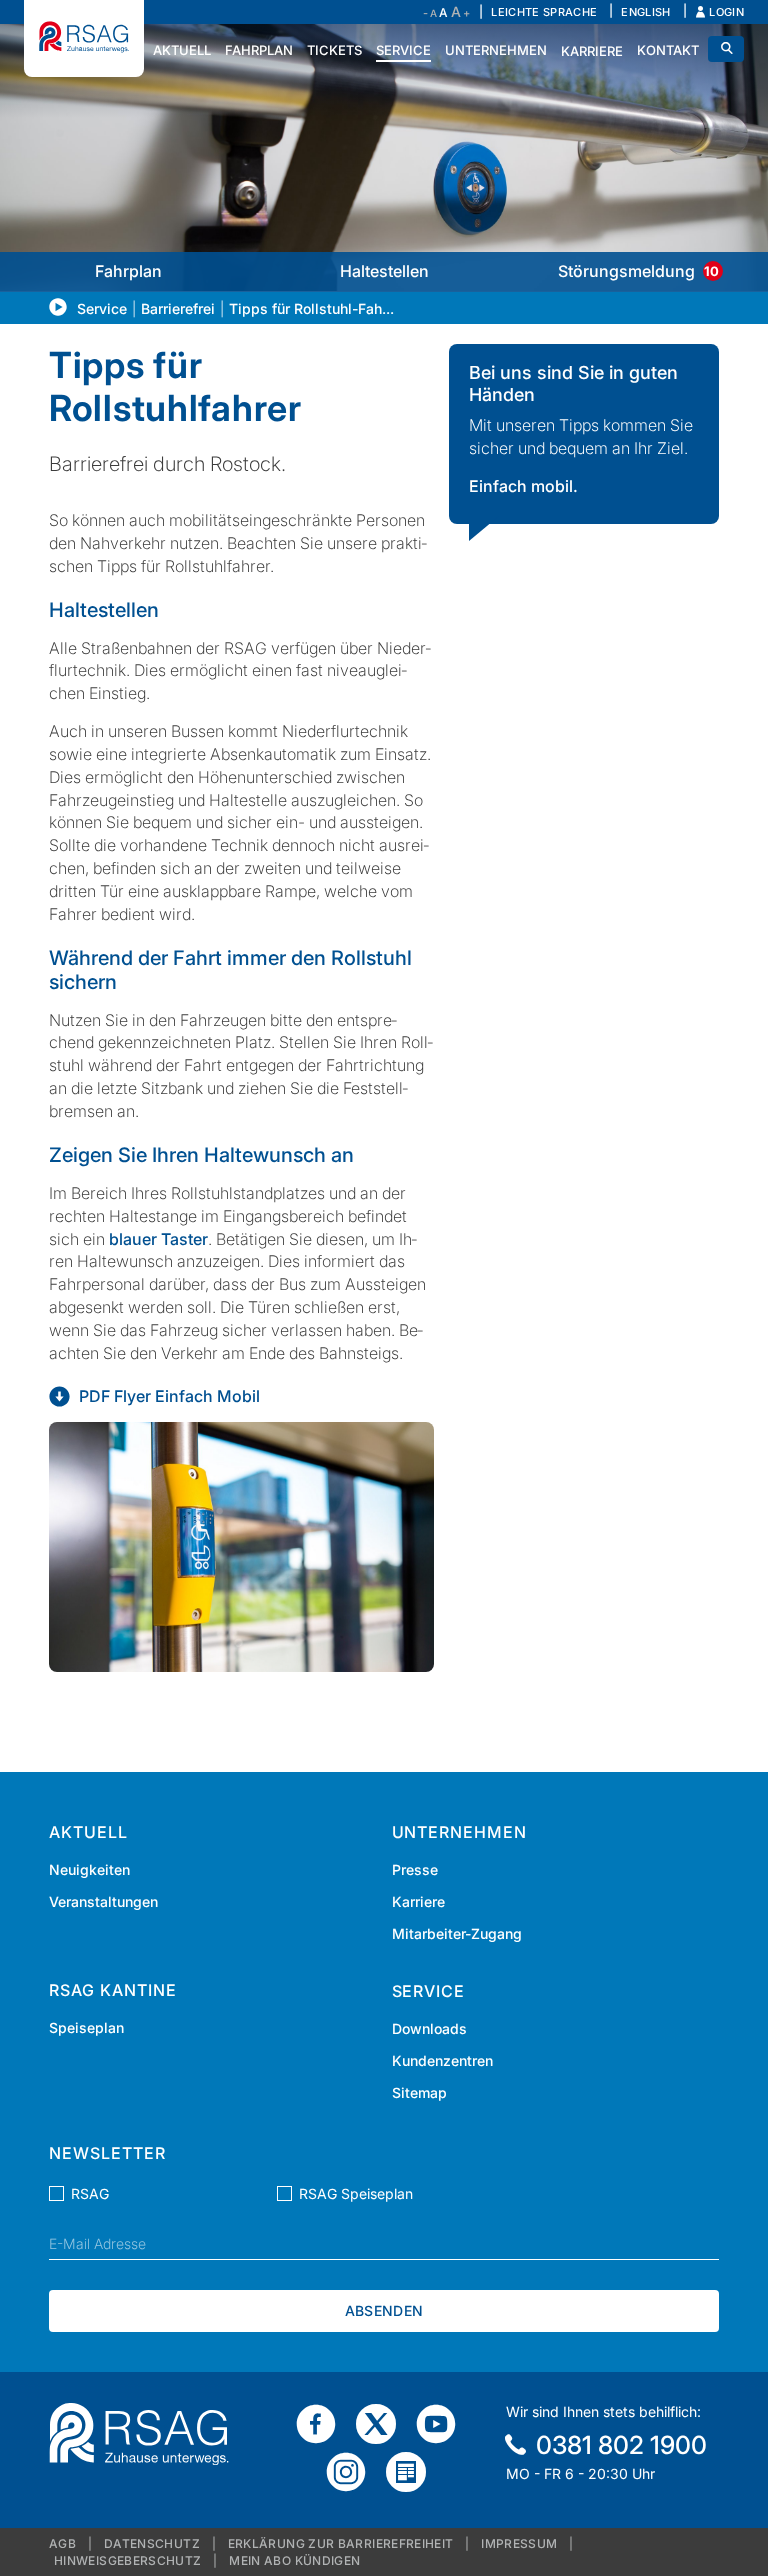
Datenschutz (152, 2543)
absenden (384, 2310)
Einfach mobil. (523, 486)
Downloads (429, 2028)
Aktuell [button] (182, 50)
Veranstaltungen (103, 1901)
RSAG (90, 2193)
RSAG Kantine (113, 1990)
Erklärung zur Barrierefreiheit (341, 2543)
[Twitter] (384, 2423)
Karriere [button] (592, 51)
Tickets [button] (334, 50)
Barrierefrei (178, 308)
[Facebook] (324, 2423)
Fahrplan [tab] (128, 271)
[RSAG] (84, 38)
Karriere (418, 1901)
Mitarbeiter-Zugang (457, 1933)
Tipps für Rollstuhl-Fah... (311, 308)
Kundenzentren (442, 2060)
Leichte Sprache (544, 12)
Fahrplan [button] (259, 50)
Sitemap (419, 2092)
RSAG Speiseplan (356, 2193)
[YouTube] (444, 2423)
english (645, 12)
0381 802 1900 (621, 2445)
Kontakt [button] (668, 50)
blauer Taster (158, 1239)
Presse (415, 1869)
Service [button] (403, 50)
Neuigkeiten (89, 1869)
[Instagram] (354, 2471)
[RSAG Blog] (414, 2471)
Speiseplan (86, 2027)
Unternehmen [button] (496, 50)
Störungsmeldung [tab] (639, 271)
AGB (62, 2543)
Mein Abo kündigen (294, 2560)
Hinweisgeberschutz (127, 2560)
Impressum (519, 2543)
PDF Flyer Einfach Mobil (169, 1396)
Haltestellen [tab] (384, 271)
